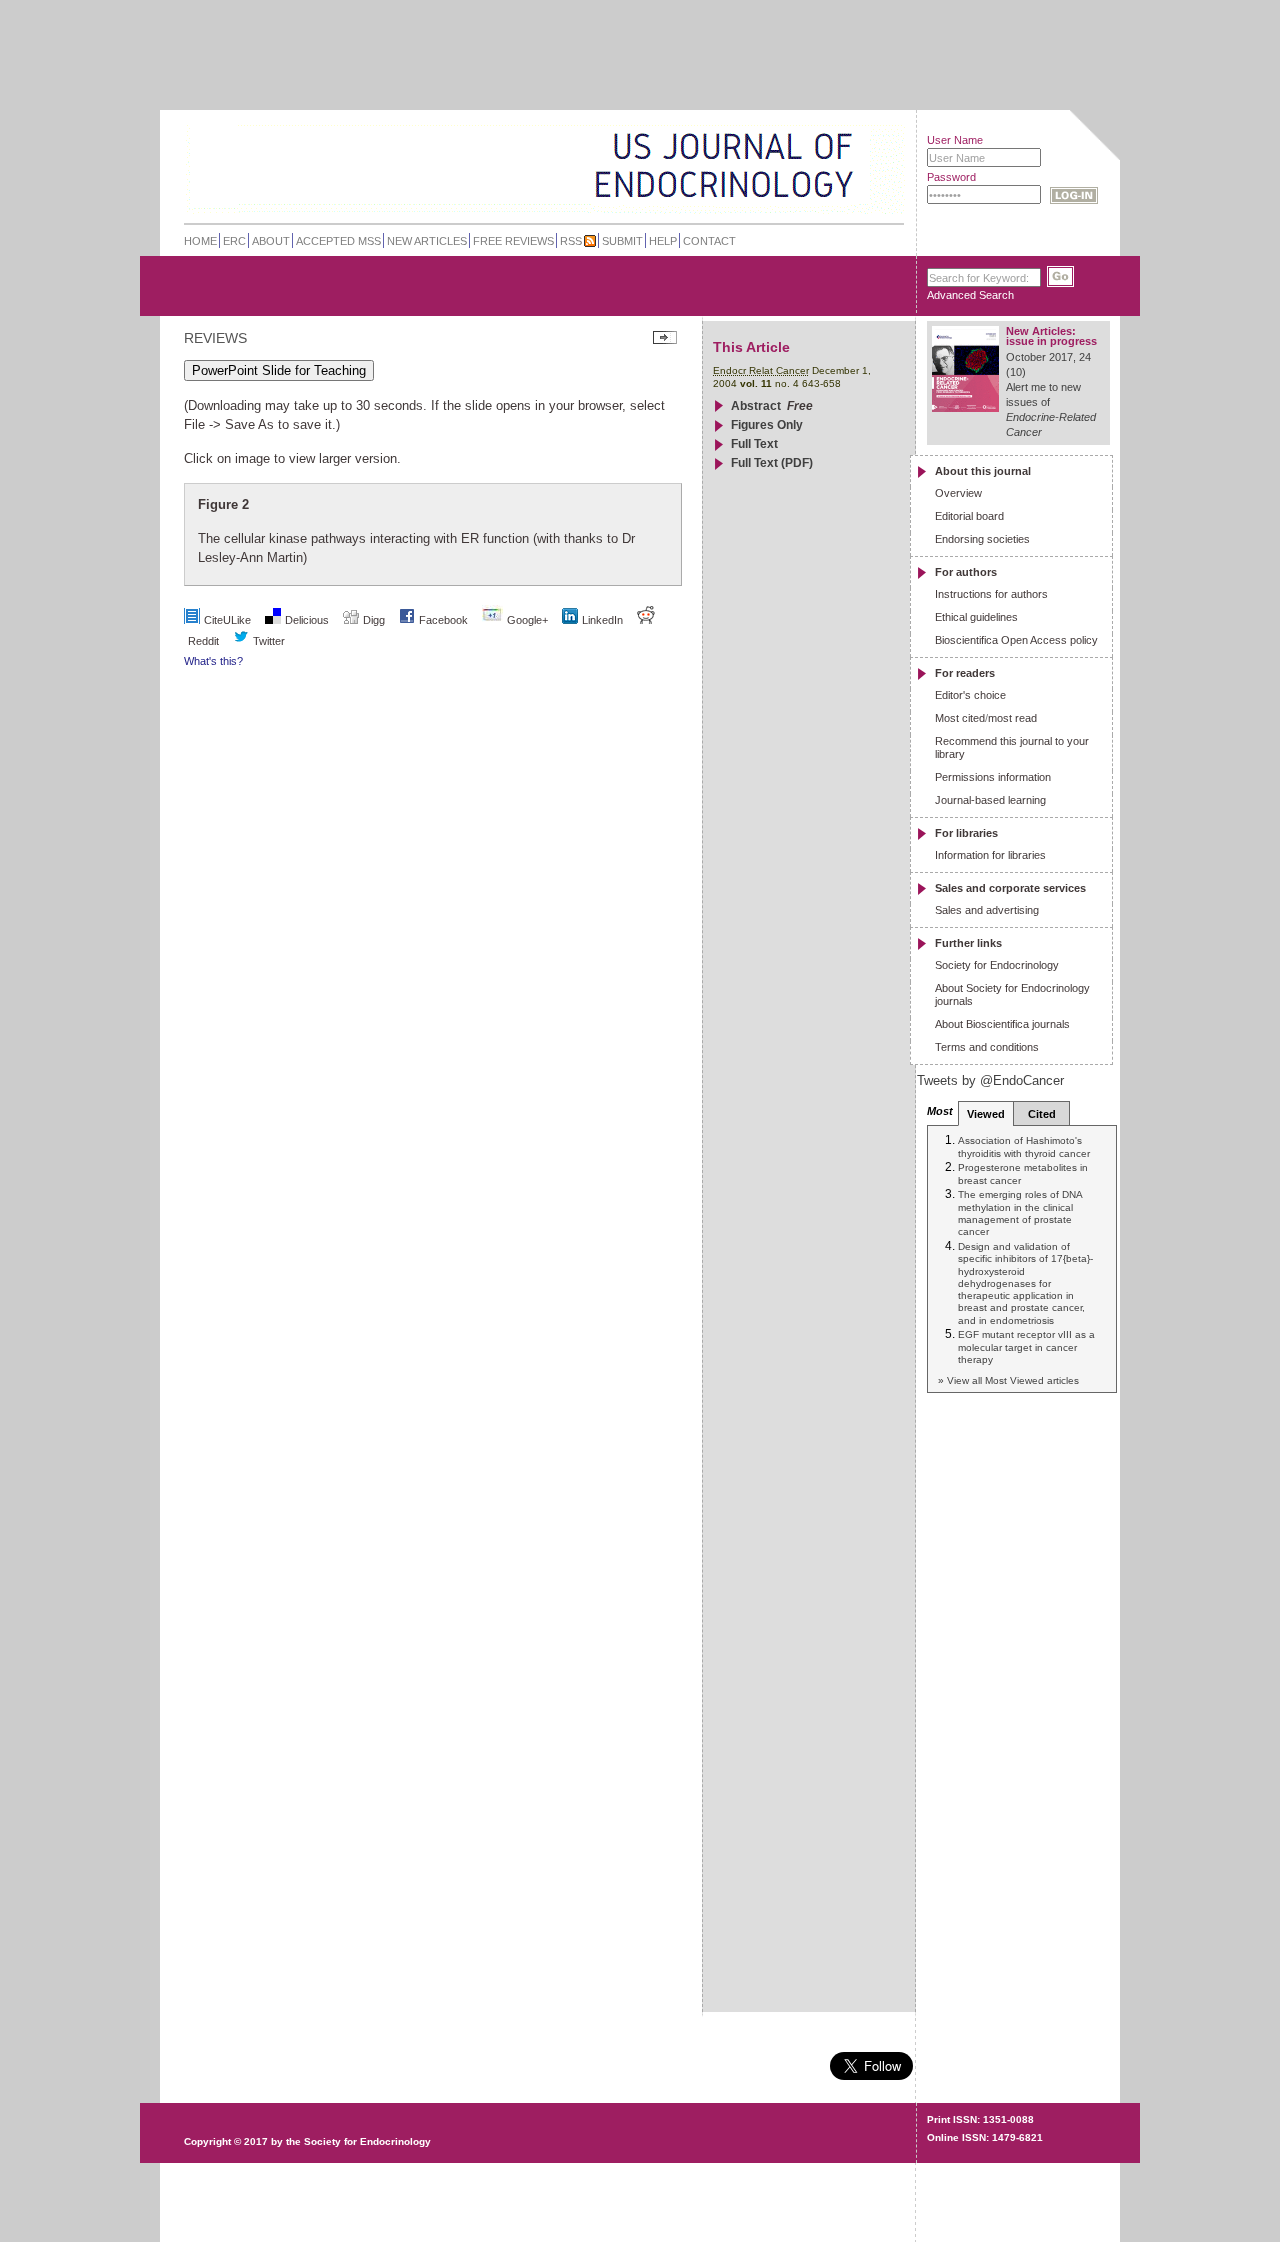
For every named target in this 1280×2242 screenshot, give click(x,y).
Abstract (756, 406)
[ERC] (839, 193)
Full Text (754, 444)
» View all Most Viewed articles (1008, 1380)
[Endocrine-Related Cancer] (501, 164)
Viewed (986, 1114)
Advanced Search (970, 295)
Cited (1042, 1114)
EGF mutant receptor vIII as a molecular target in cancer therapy (1026, 1347)
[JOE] (839, 139)
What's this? (213, 661)
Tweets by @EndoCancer (990, 1080)
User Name (955, 140)
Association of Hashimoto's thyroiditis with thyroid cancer (1024, 1146)
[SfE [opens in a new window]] (186, 2065)
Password (951, 177)
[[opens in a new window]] (407, 620)
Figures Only (767, 425)
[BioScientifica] (877, 167)
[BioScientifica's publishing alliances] (528, 2192)
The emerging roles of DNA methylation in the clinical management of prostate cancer (1020, 1213)
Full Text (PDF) (772, 463)
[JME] (839, 166)
